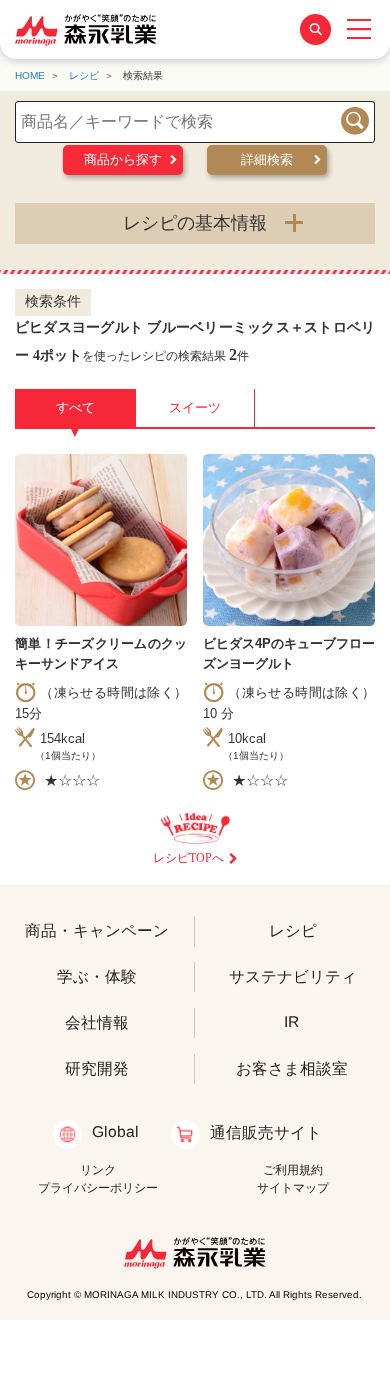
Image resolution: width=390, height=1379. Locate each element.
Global (115, 1131)
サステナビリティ (293, 976)
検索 (355, 121)
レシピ (84, 75)
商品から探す (123, 159)
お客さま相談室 (292, 1067)
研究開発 (97, 1067)
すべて (75, 414)
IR (292, 1021)
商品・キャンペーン (97, 929)
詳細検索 (267, 159)
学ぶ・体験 (97, 975)
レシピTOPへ (188, 858)
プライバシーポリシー (98, 1187)
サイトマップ (293, 1187)
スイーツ (195, 407)
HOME (30, 75)
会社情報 (97, 1021)
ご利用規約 (293, 1169)
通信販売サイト (265, 1132)
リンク (98, 1169)
